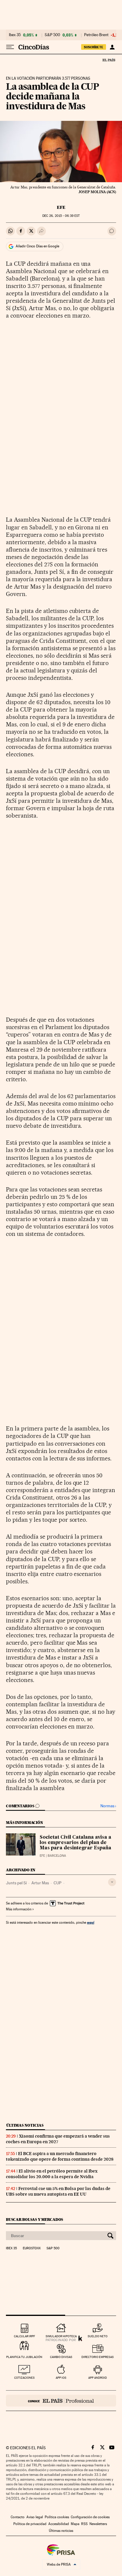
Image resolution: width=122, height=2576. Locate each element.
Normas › (108, 1806)
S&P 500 (52, 35)
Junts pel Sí (16, 1883)
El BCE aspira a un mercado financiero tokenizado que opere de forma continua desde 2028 (60, 2156)
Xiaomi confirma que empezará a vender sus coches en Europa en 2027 (58, 2139)
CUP (58, 1883)
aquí (91, 1922)
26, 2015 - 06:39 (61, 216)
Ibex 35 (15, 35)
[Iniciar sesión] (112, 47)
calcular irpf (24, 2336)
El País (109, 60)
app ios (61, 2378)
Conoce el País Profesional (61, 2401)
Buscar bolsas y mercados (34, 2219)
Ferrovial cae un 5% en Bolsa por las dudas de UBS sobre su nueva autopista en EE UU (58, 2191)
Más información (19, 1909)
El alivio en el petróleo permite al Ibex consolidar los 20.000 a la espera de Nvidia (52, 2174)
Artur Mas (40, 1883)
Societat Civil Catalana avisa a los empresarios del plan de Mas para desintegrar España (76, 1843)
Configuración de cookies (90, 2517)
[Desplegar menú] (10, 47)
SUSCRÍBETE (94, 47)
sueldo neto (98, 2336)
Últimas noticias (25, 2125)
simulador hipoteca (61, 2336)
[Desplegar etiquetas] (112, 1882)
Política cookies (57, 2517)
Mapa (75, 2524)
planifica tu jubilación (24, 2357)
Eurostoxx (32, 2248)
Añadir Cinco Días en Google (37, 246)
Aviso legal (35, 2517)
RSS (84, 2524)
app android (98, 2378)
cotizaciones (24, 2378)
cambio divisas (61, 2357)
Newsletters (98, 2524)
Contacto (18, 2517)
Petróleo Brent (96, 35)
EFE (61, 207)
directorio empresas (98, 2357)
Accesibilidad (59, 2524)
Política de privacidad (30, 2524)
